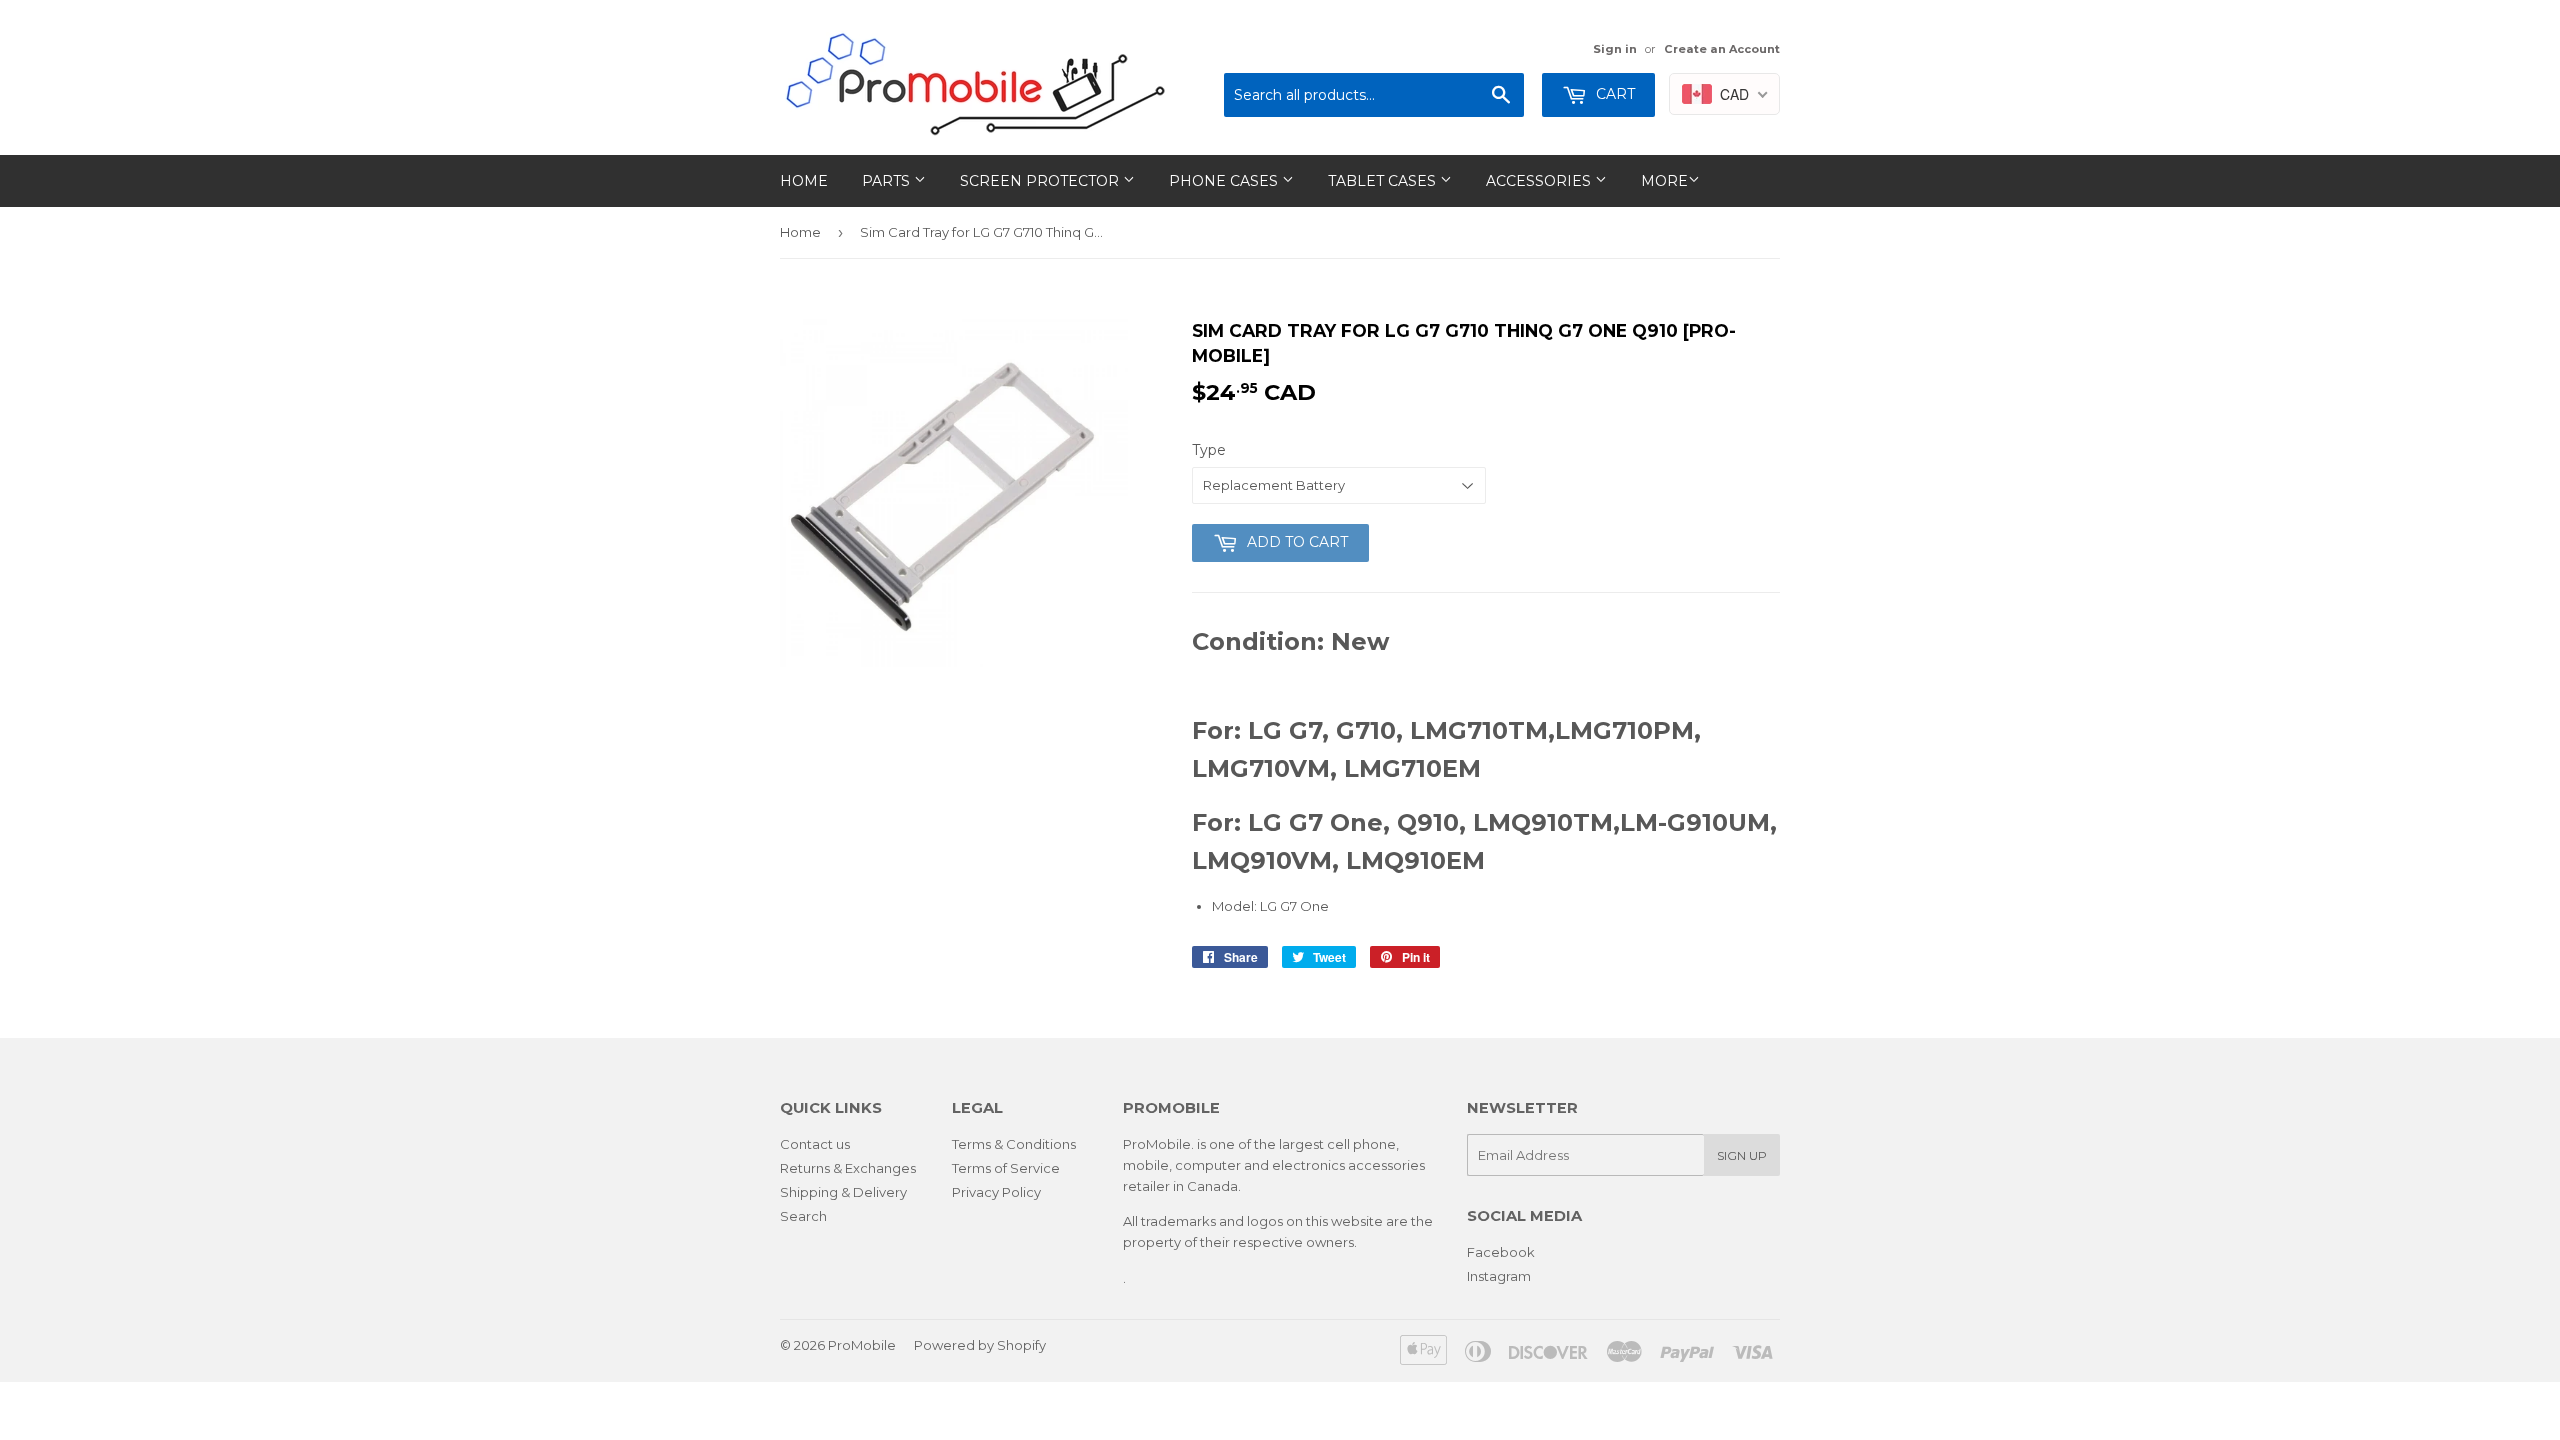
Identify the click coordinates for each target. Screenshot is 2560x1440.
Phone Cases (1225, 181)
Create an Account (1722, 49)
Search (803, 1216)
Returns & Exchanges (848, 1168)
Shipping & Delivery (843, 1192)
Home (804, 181)
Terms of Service (1006, 1168)
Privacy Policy (996, 1192)
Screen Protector (1041, 181)
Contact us (815, 1144)
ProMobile (862, 1345)
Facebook (1501, 1252)
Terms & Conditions (1014, 1144)
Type (1209, 450)
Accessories (1540, 181)
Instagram (1499, 1276)
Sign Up (1742, 1155)
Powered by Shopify (980, 1345)
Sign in (1615, 49)
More (1664, 181)
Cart (1613, 94)
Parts (888, 181)
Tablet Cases (1384, 181)
